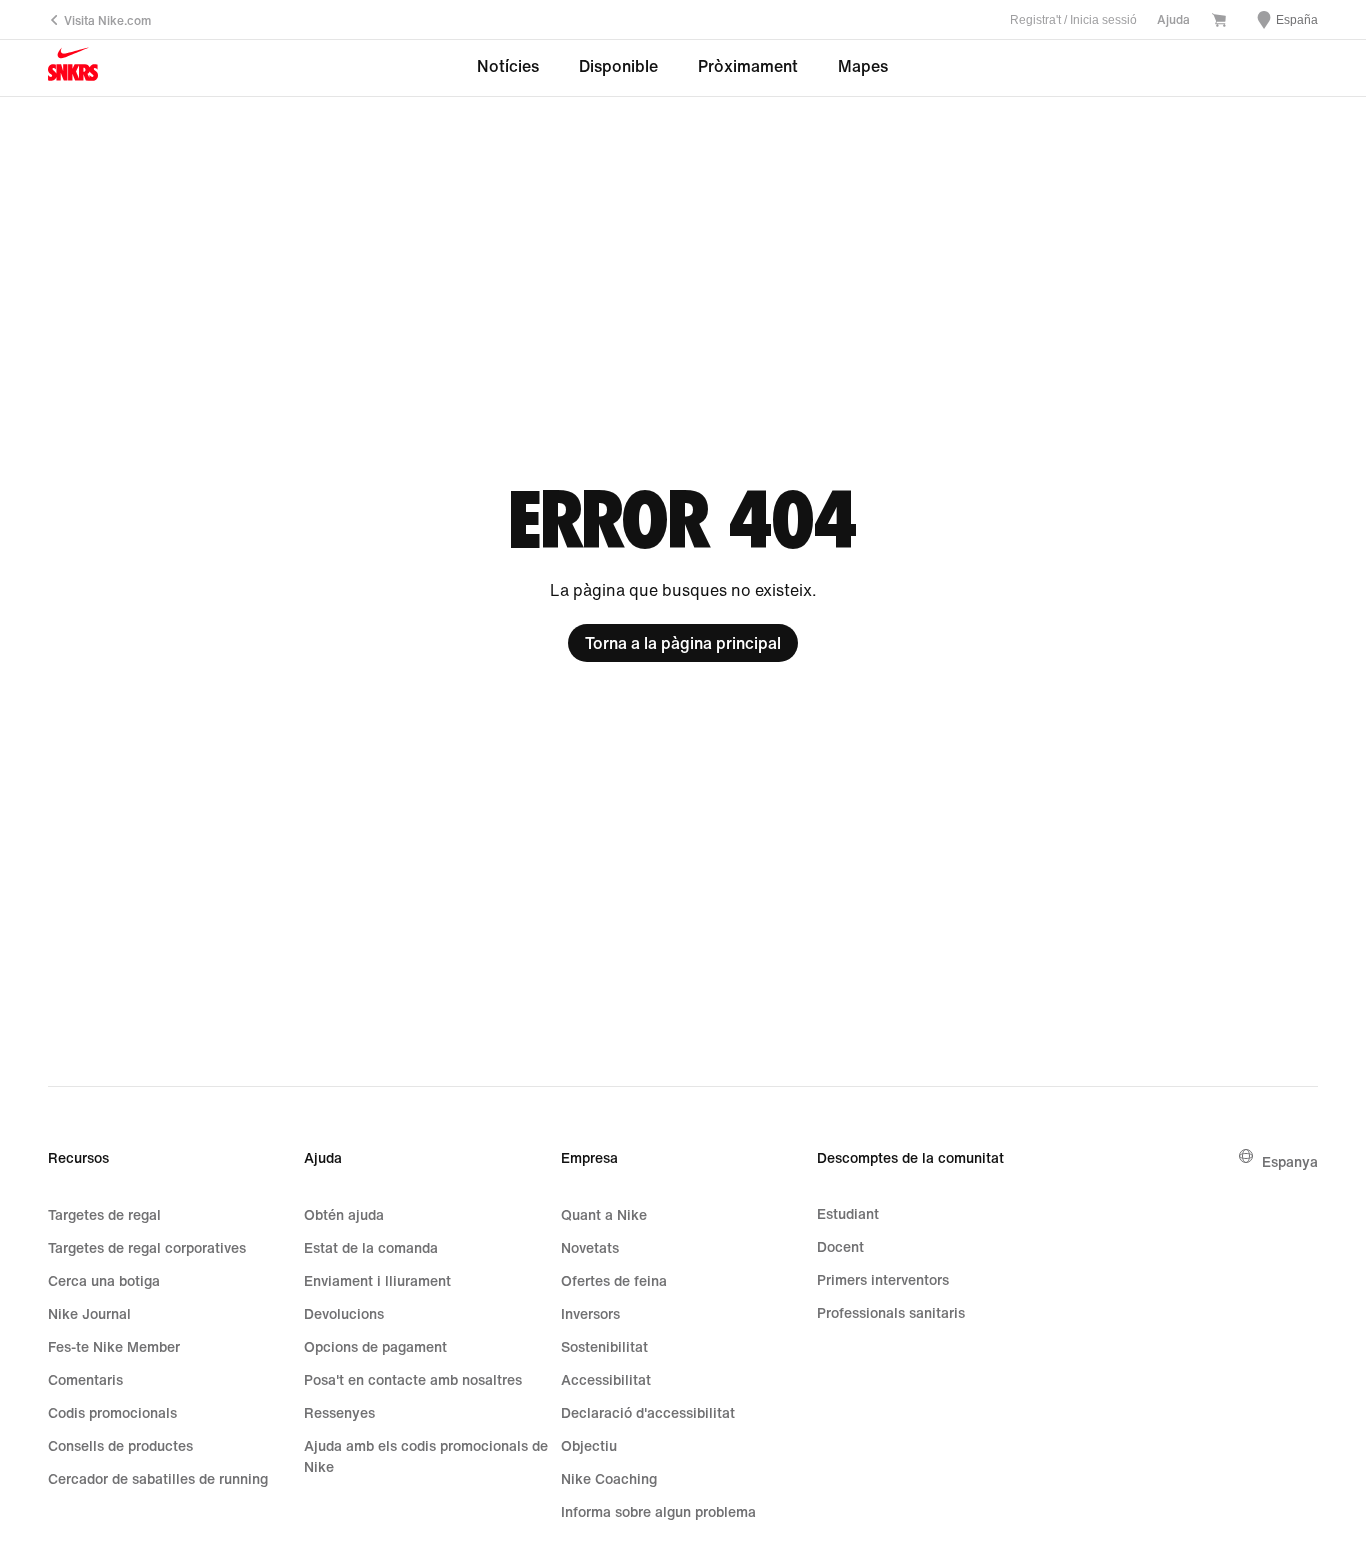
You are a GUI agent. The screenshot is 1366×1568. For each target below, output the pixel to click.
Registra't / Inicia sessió (1073, 20)
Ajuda (1173, 19)
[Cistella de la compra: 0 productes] (1219, 21)
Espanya (1290, 1161)
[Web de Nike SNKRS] (73, 68)
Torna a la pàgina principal (683, 643)
